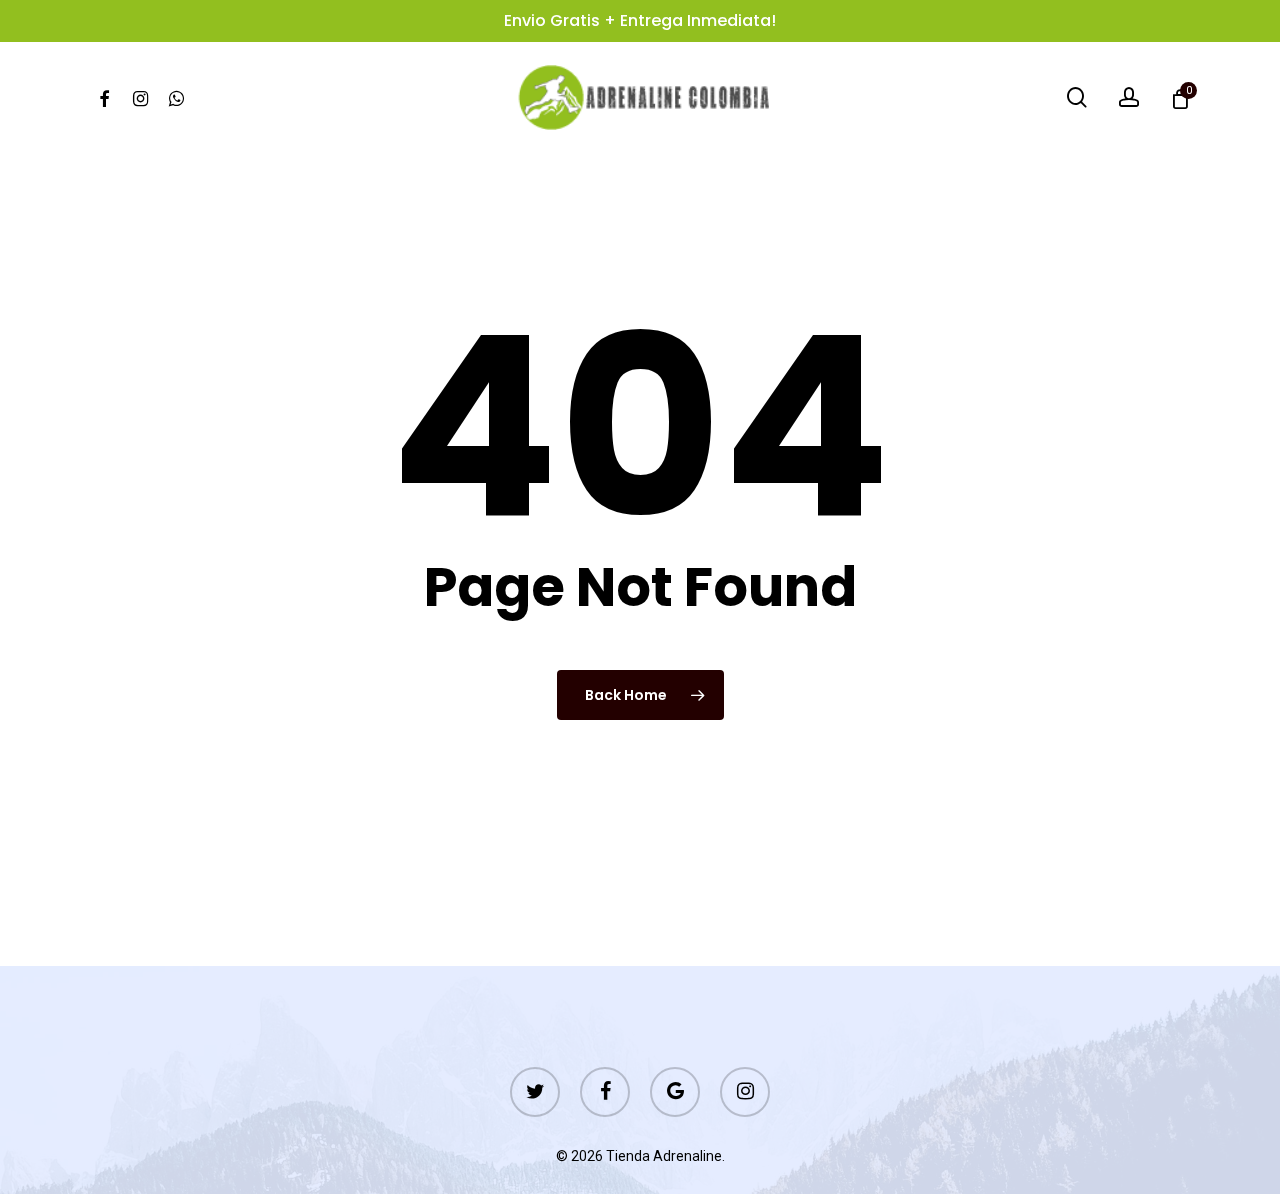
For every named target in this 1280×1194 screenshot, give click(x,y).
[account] (1129, 97)
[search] (1077, 97)
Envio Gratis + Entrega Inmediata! (640, 20)
